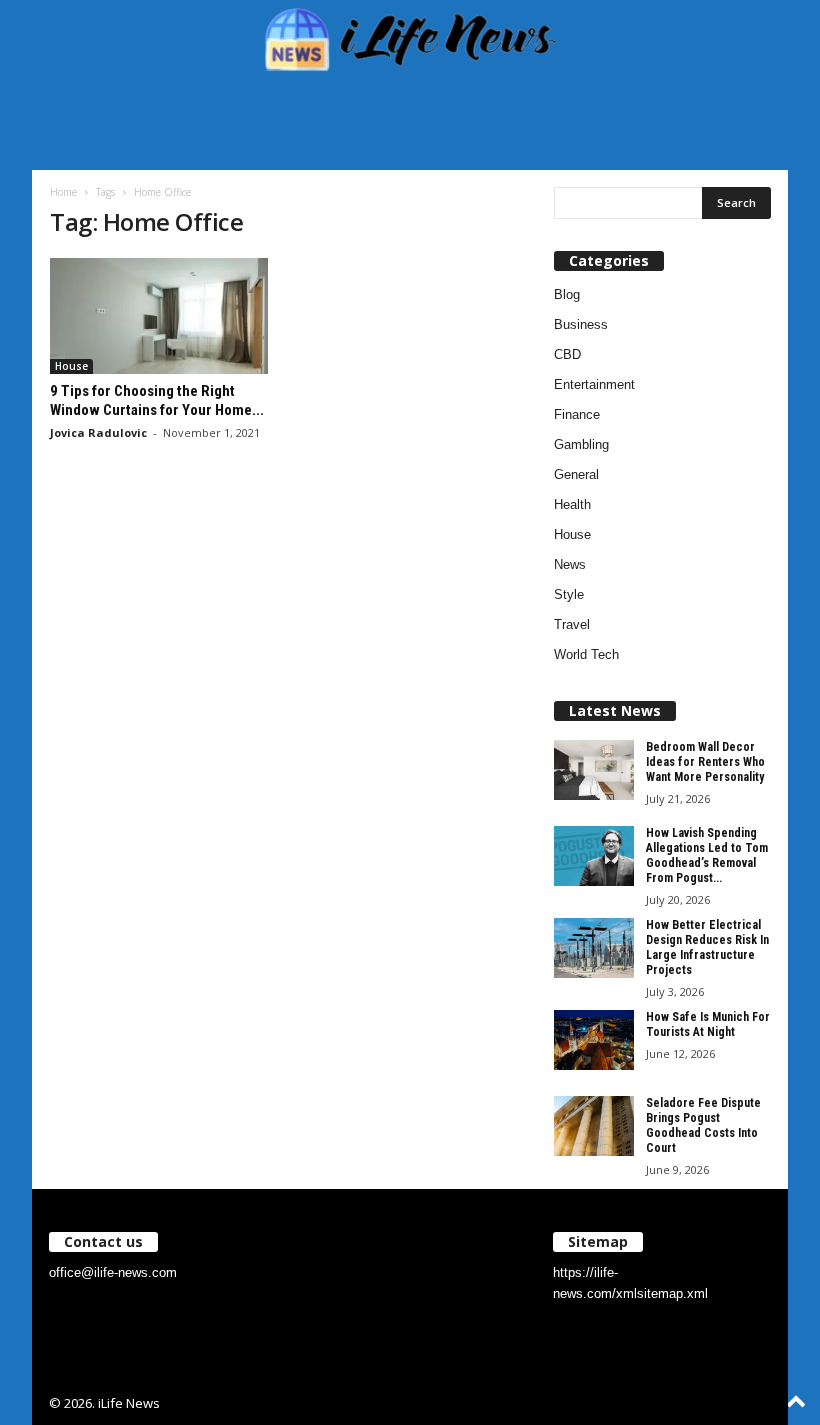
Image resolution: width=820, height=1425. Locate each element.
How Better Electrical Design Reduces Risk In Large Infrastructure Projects (707, 947)
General (576, 474)
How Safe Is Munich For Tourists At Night (708, 1024)
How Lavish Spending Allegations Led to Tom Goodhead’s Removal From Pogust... (707, 855)
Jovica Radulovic (98, 432)
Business (581, 324)
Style (569, 594)
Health (572, 504)
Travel (572, 624)
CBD (567, 354)
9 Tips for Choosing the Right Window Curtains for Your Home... (157, 400)
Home (63, 192)
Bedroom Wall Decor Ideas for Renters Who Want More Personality (705, 762)
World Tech (586, 654)
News (570, 564)
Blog (567, 294)
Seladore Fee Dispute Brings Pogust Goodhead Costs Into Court (703, 1125)
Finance (577, 414)
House (71, 366)
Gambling (581, 444)
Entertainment (594, 384)
